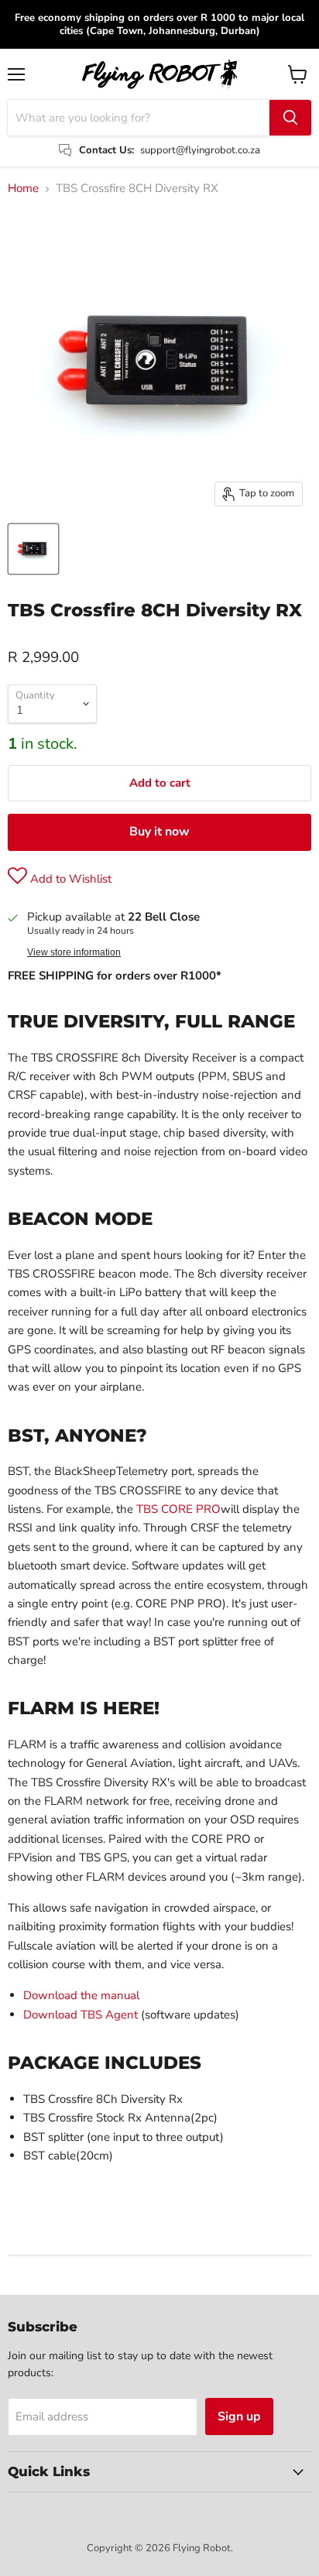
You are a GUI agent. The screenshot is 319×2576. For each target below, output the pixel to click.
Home (23, 189)
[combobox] (139, 118)
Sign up (239, 2417)
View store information (74, 952)
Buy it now (159, 832)
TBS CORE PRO (178, 1509)
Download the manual (81, 1995)
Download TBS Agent (81, 2015)
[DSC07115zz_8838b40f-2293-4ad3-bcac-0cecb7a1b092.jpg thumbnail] (33, 549)
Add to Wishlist (69, 879)
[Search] (290, 118)
